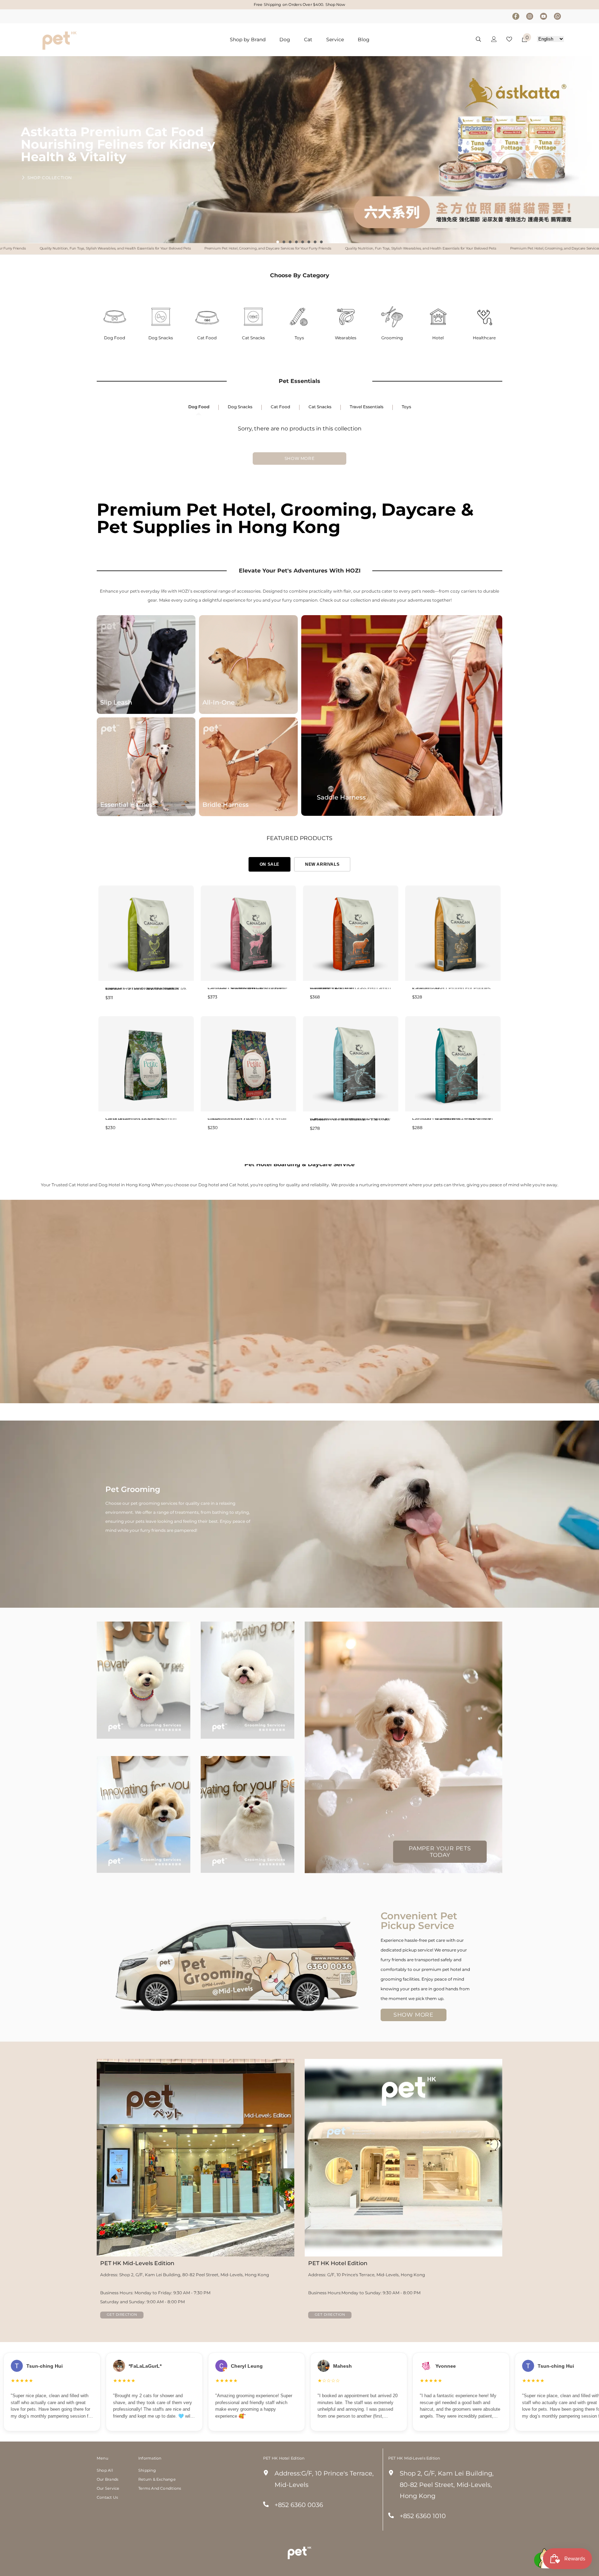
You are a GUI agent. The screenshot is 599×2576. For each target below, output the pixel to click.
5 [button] (303, 242)
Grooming (392, 338)
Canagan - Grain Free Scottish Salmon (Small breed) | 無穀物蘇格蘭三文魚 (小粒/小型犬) (350, 1119)
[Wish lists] (509, 39)
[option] (299, 150)
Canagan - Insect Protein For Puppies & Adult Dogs (451, 988)
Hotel (438, 338)
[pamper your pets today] (403, 1747)
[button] (266, 229)
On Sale (270, 864)
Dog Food (115, 338)
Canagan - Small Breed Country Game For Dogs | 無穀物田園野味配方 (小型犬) (247, 988)
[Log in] (494, 39)
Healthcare (484, 338)
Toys (299, 338)
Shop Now (335, 5)
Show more (299, 458)
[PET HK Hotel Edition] (403, 2158)
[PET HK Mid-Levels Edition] (196, 2158)
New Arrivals (322, 864)
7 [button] (315, 242)
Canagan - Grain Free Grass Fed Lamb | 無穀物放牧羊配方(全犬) (350, 988)
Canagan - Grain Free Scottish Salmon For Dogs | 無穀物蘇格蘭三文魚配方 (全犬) (453, 1119)
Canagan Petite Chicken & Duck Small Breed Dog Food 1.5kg (247, 1119)
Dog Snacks (161, 338)
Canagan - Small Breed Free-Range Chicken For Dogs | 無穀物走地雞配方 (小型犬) (146, 989)
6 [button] (309, 242)
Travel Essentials (367, 407)
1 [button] (278, 242)
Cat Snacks (253, 338)
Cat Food (207, 338)
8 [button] (321, 242)
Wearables (346, 338)
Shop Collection (50, 172)
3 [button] (290, 242)
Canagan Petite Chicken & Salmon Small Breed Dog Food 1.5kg (141, 1119)
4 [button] (296, 242)
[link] (299, 1514)
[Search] (478, 39)
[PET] (115, 317)
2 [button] (284, 242)
